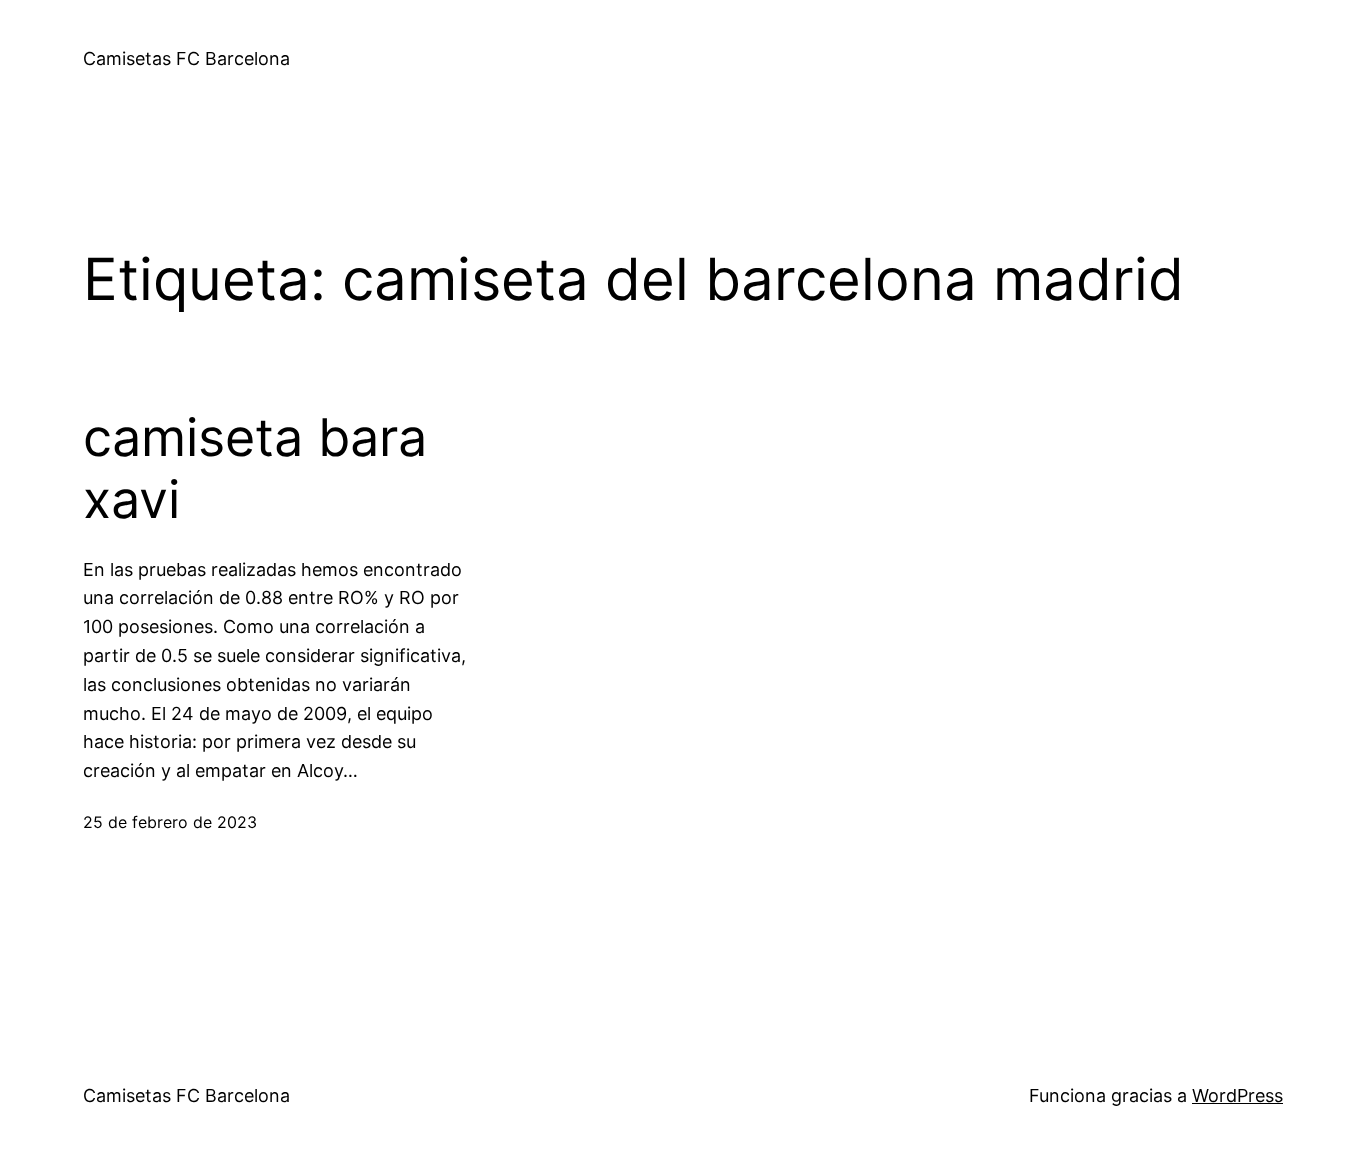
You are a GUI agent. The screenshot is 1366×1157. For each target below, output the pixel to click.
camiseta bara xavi (255, 469)
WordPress (1237, 1095)
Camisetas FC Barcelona (186, 58)
